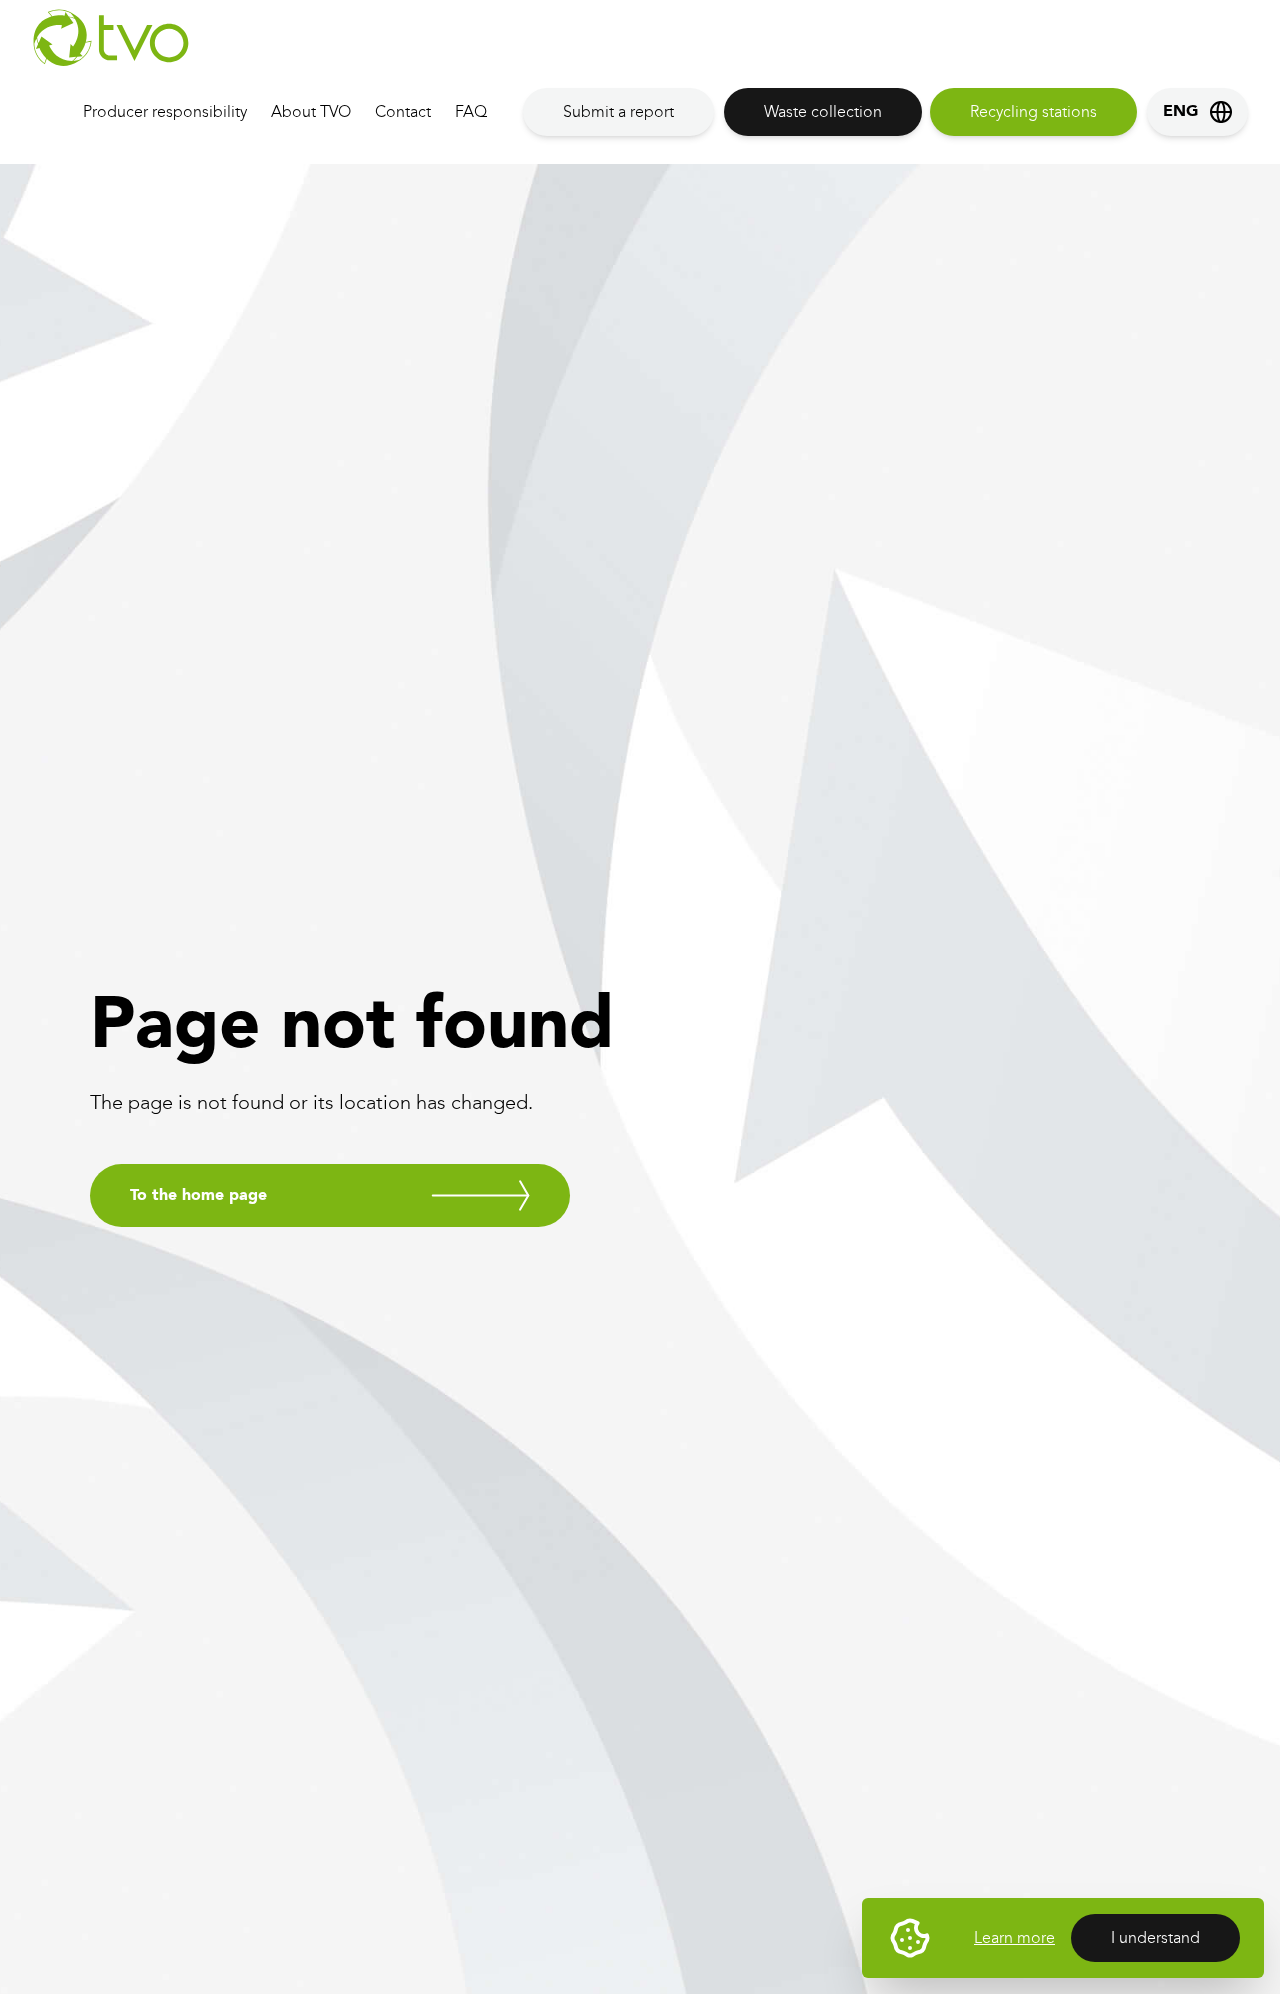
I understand (1155, 1937)
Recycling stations (1033, 111)
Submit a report (618, 111)
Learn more (1014, 1937)
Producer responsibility (165, 111)
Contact (403, 111)
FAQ (471, 111)
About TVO (311, 111)
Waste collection (823, 111)
